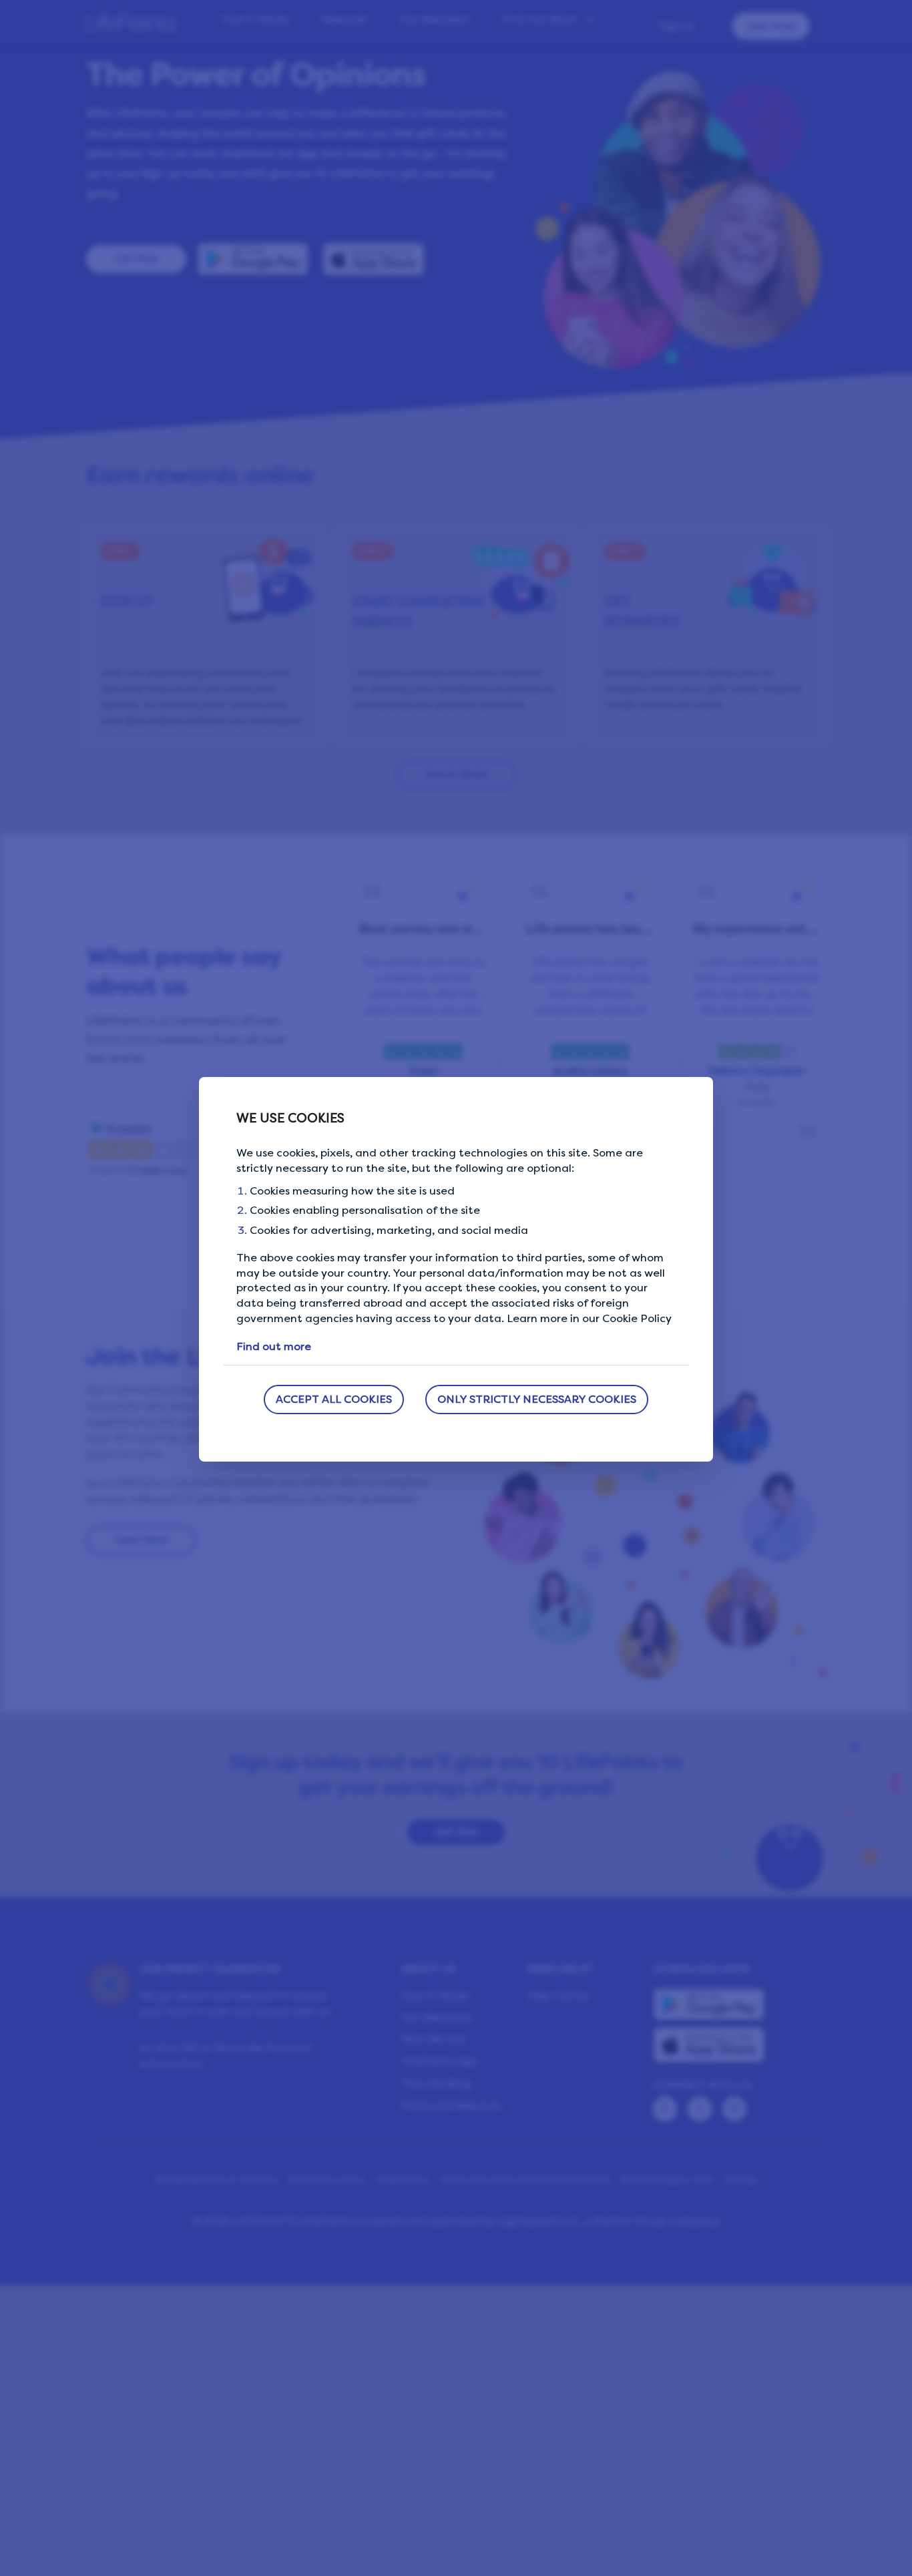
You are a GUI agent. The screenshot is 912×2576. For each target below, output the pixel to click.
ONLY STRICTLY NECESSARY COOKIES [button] (537, 1399)
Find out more (274, 1346)
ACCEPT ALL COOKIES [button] (334, 1399)
